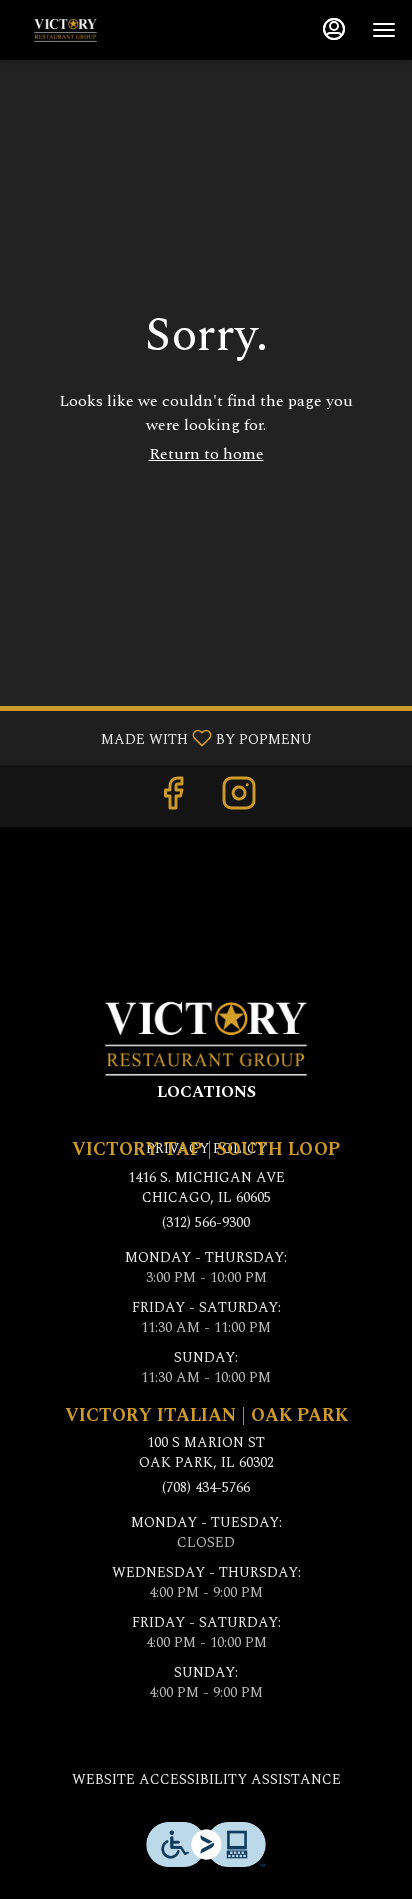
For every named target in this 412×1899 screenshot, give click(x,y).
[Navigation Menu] (384, 30)
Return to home (206, 454)
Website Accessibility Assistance (206, 1780)
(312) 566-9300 (206, 1223)
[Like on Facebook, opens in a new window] (173, 800)
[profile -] (334, 29)
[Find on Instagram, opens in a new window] (239, 800)
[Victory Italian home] (106, 30)
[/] (206, 1036)
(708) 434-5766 (206, 1488)
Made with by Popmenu (163, 737)
